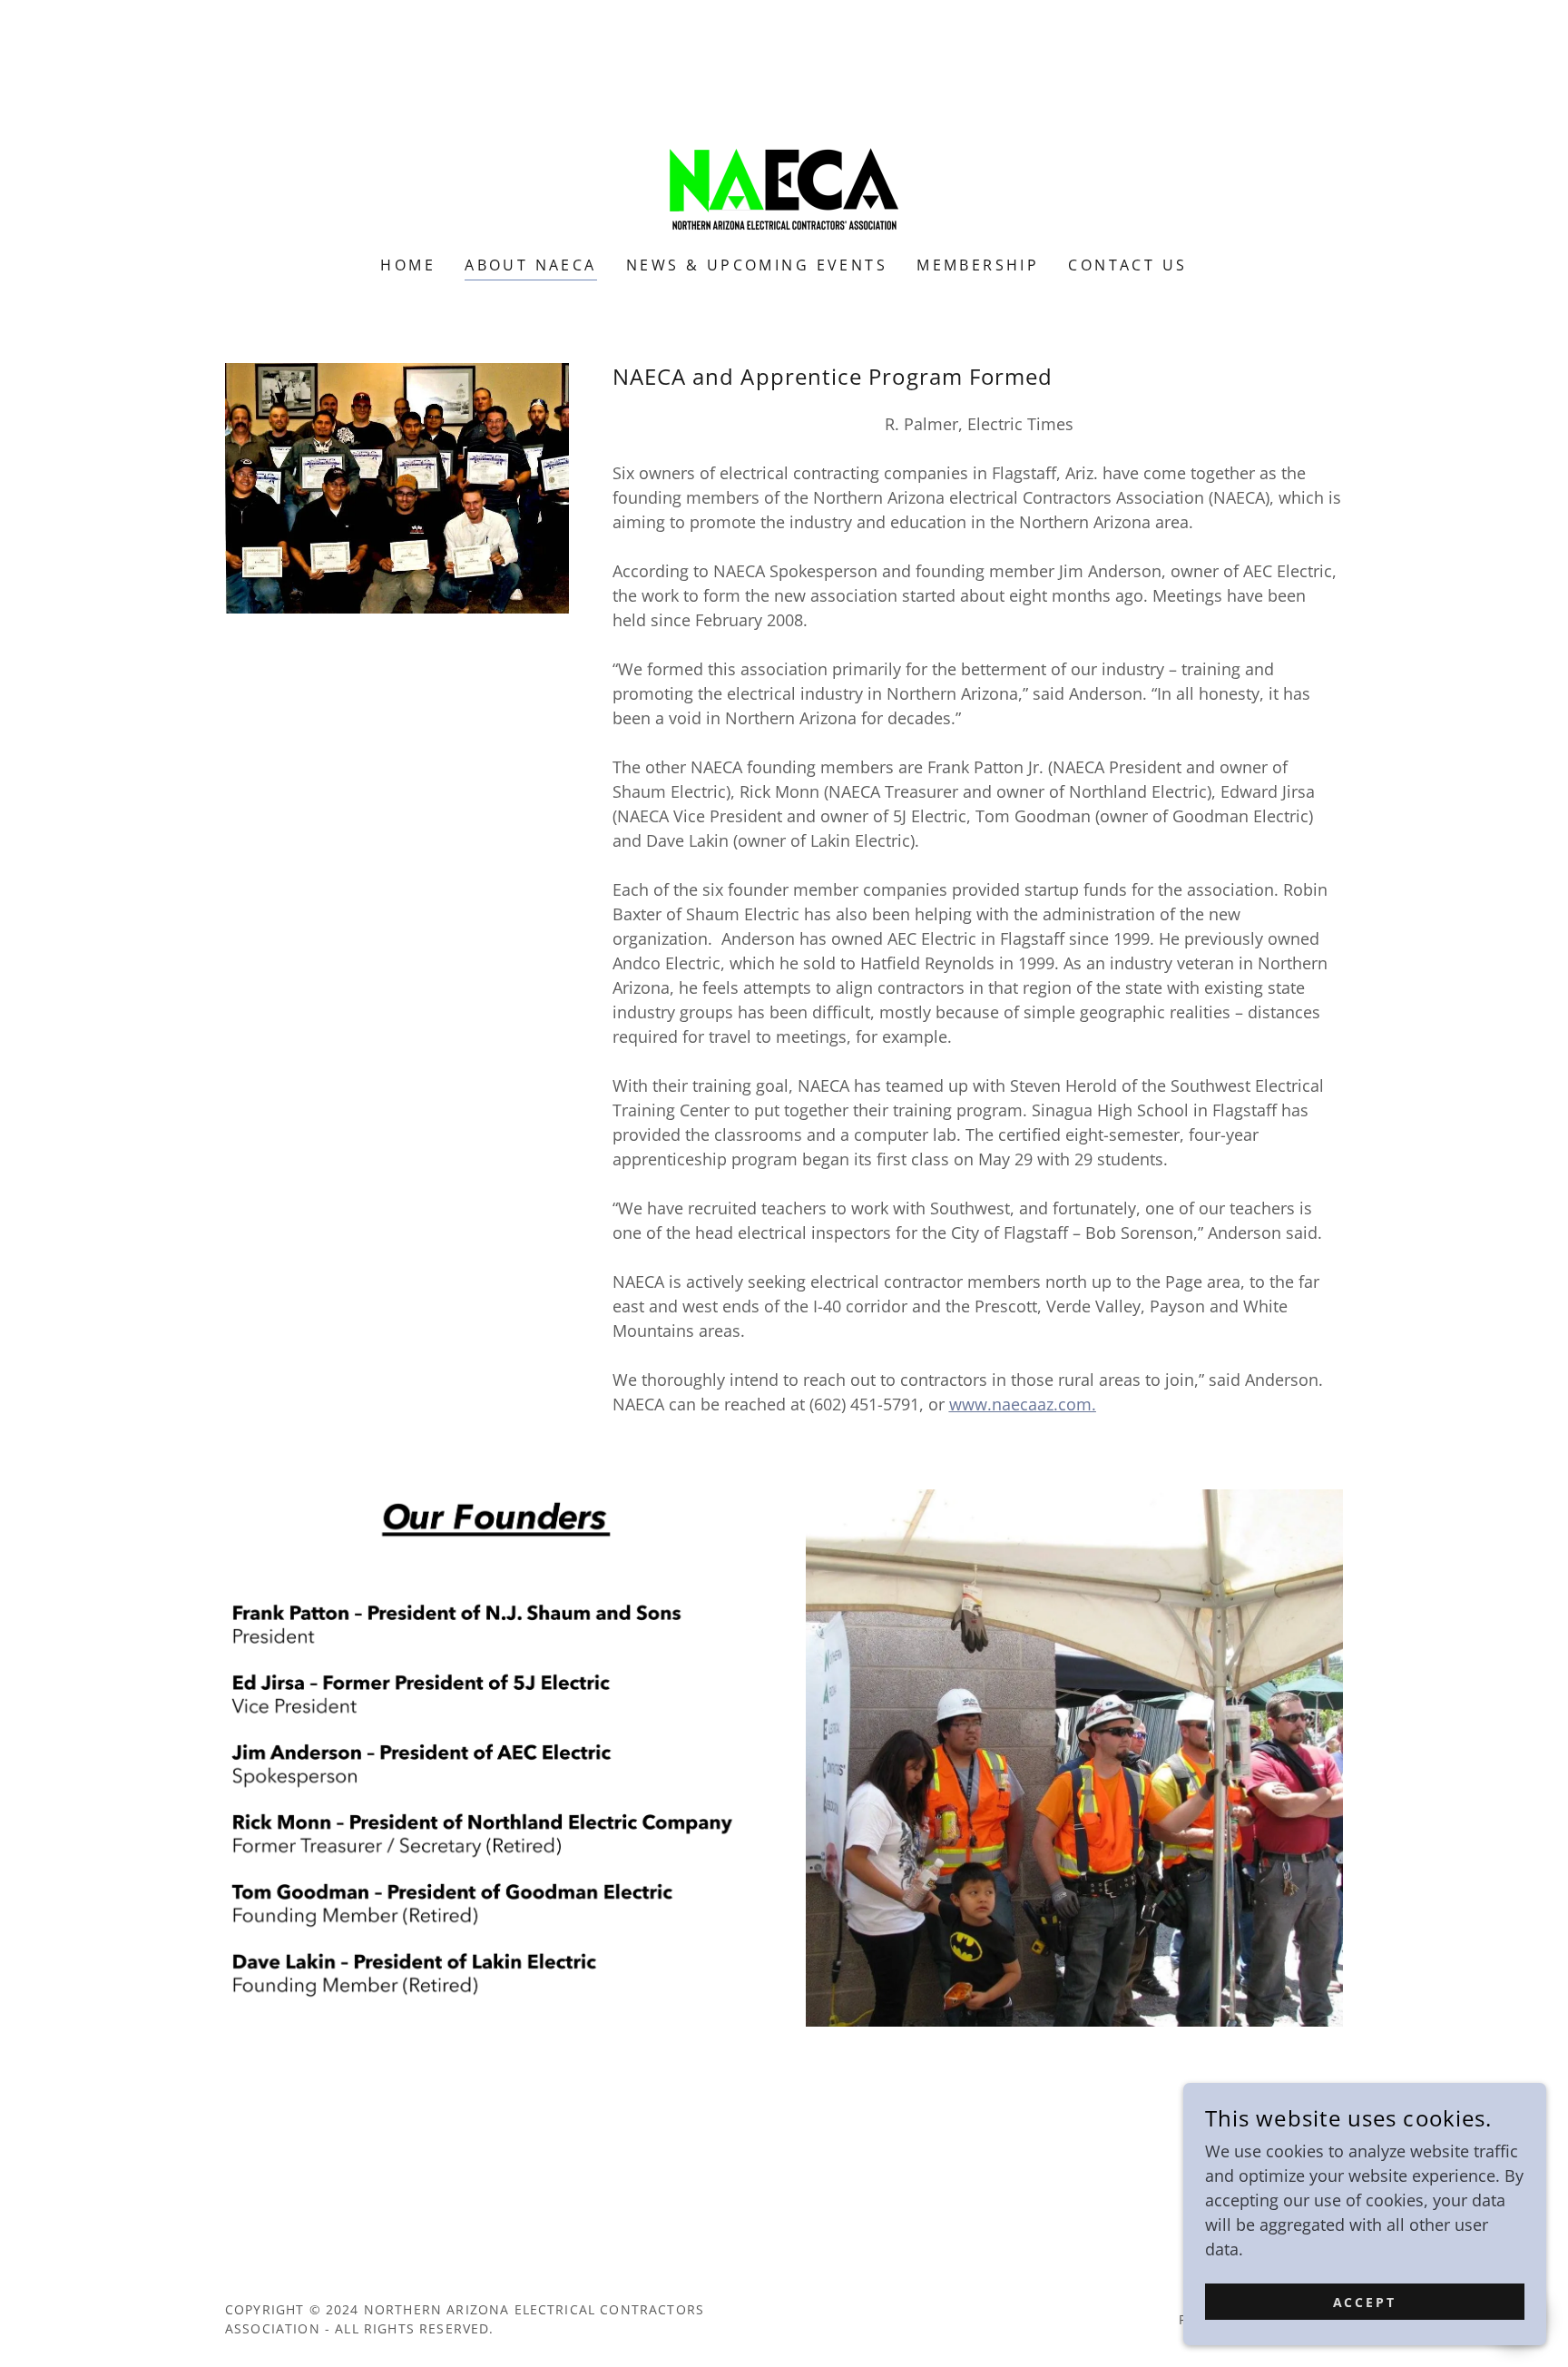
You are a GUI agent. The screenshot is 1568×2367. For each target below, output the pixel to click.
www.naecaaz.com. (1023, 1404)
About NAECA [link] (531, 265)
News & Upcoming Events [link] (757, 265)
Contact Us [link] (1127, 265)
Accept (1365, 2302)
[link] (784, 140)
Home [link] (408, 265)
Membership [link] (978, 265)
